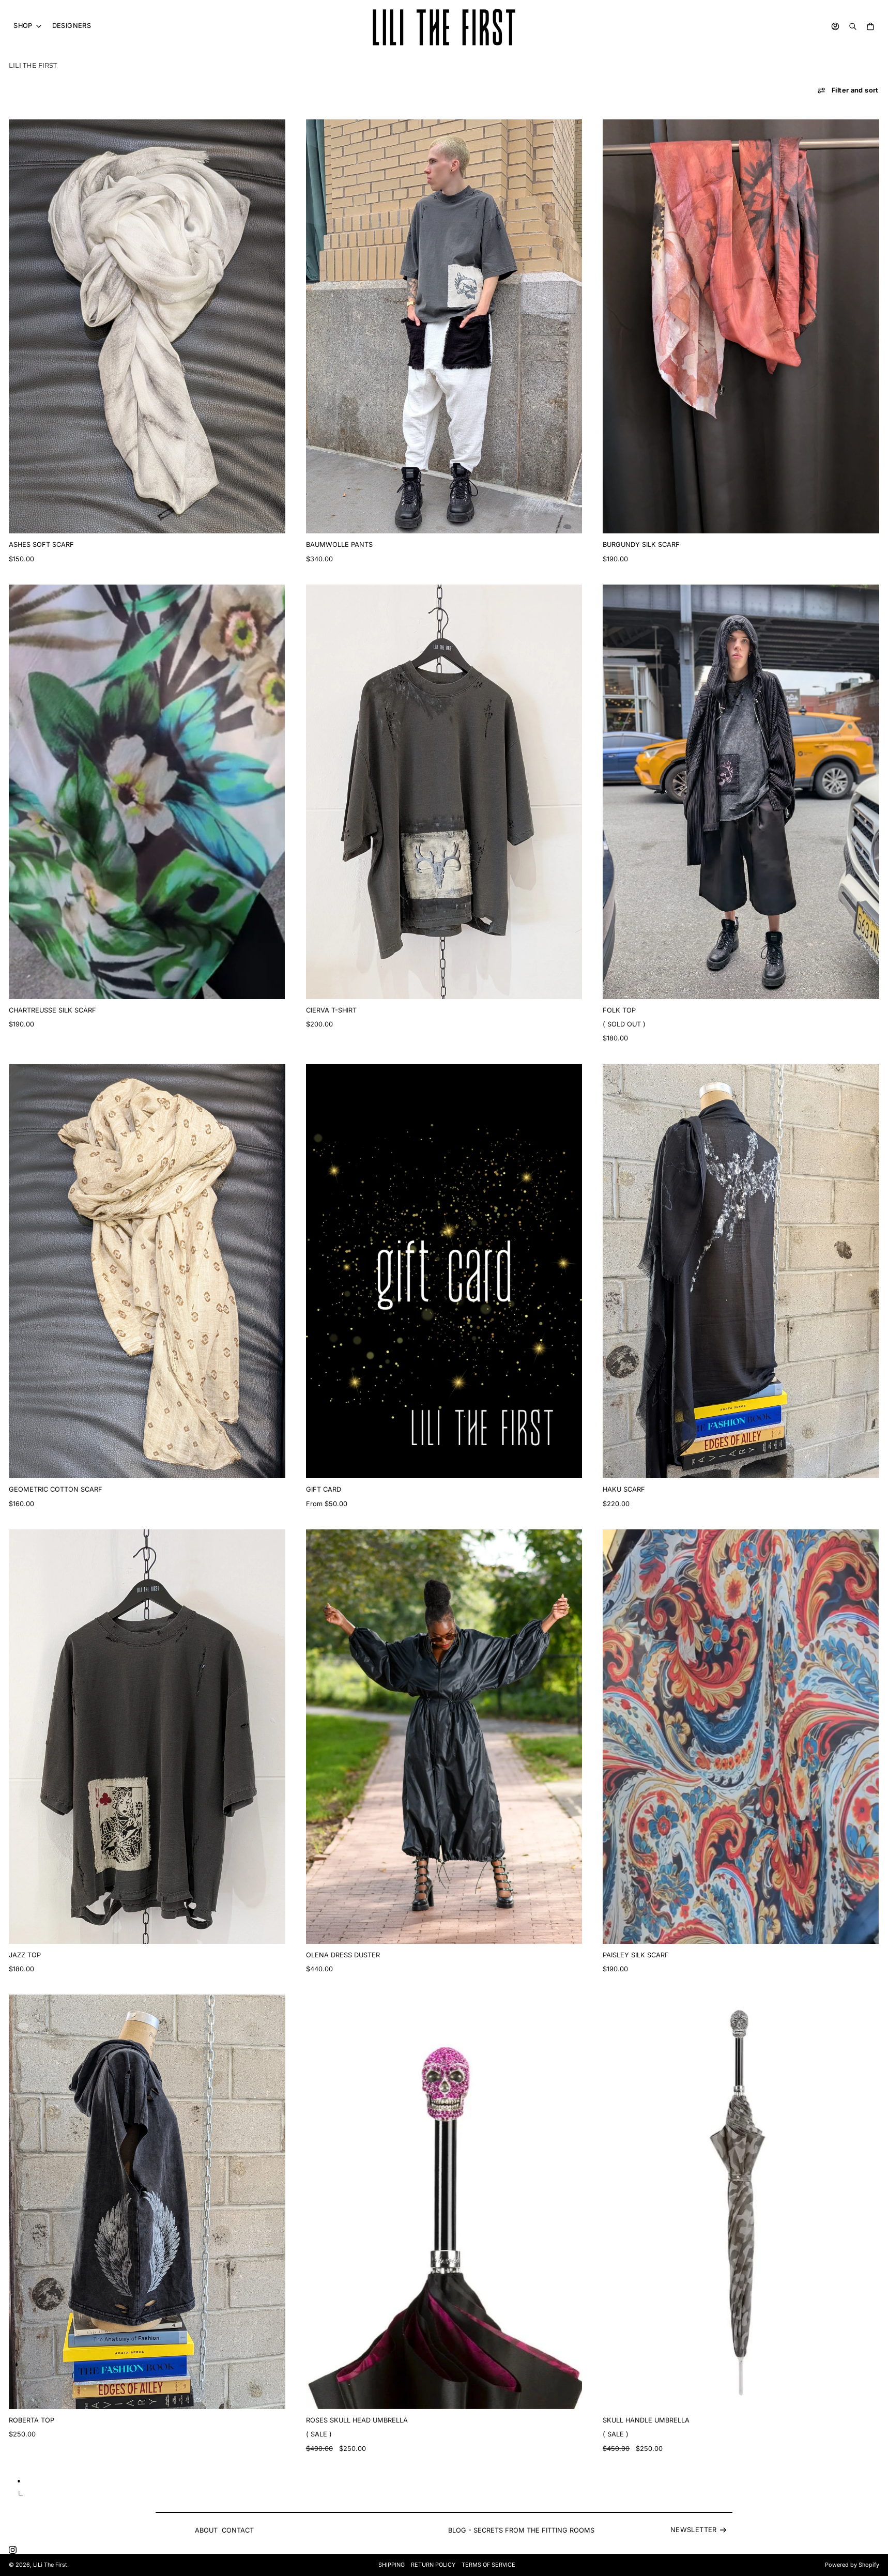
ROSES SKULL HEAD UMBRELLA (357, 2420)
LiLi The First (50, 2565)
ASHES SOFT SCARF (41, 545)
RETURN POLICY (433, 2565)
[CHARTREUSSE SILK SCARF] (147, 792)
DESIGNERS (72, 26)
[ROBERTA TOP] (147, 2202)
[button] (848, 90)
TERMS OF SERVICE (488, 2565)
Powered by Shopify (852, 2565)
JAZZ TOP (25, 1955)
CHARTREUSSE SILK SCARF (52, 1010)
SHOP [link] (23, 26)
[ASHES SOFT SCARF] (147, 327)
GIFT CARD (324, 1489)
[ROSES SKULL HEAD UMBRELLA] (444, 2202)
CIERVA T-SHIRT (331, 1010)
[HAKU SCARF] (741, 1271)
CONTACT (238, 2530)
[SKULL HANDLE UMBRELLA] (741, 2202)
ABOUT (206, 2530)
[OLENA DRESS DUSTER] (444, 1737)
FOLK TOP (619, 1010)
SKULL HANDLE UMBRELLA (646, 2420)
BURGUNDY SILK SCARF (641, 545)
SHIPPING (392, 2565)
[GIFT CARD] (444, 1271)
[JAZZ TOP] (147, 1737)
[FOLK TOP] (741, 792)
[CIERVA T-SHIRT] (444, 792)
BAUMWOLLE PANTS (339, 545)
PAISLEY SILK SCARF (636, 1955)
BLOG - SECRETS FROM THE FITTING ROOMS (521, 2530)
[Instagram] (13, 2550)
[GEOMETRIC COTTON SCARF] (147, 1271)
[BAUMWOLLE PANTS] (444, 327)
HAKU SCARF (624, 1489)
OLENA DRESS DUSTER (343, 1955)
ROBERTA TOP (32, 2420)
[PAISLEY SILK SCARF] (741, 1737)
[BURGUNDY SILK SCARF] (741, 327)
